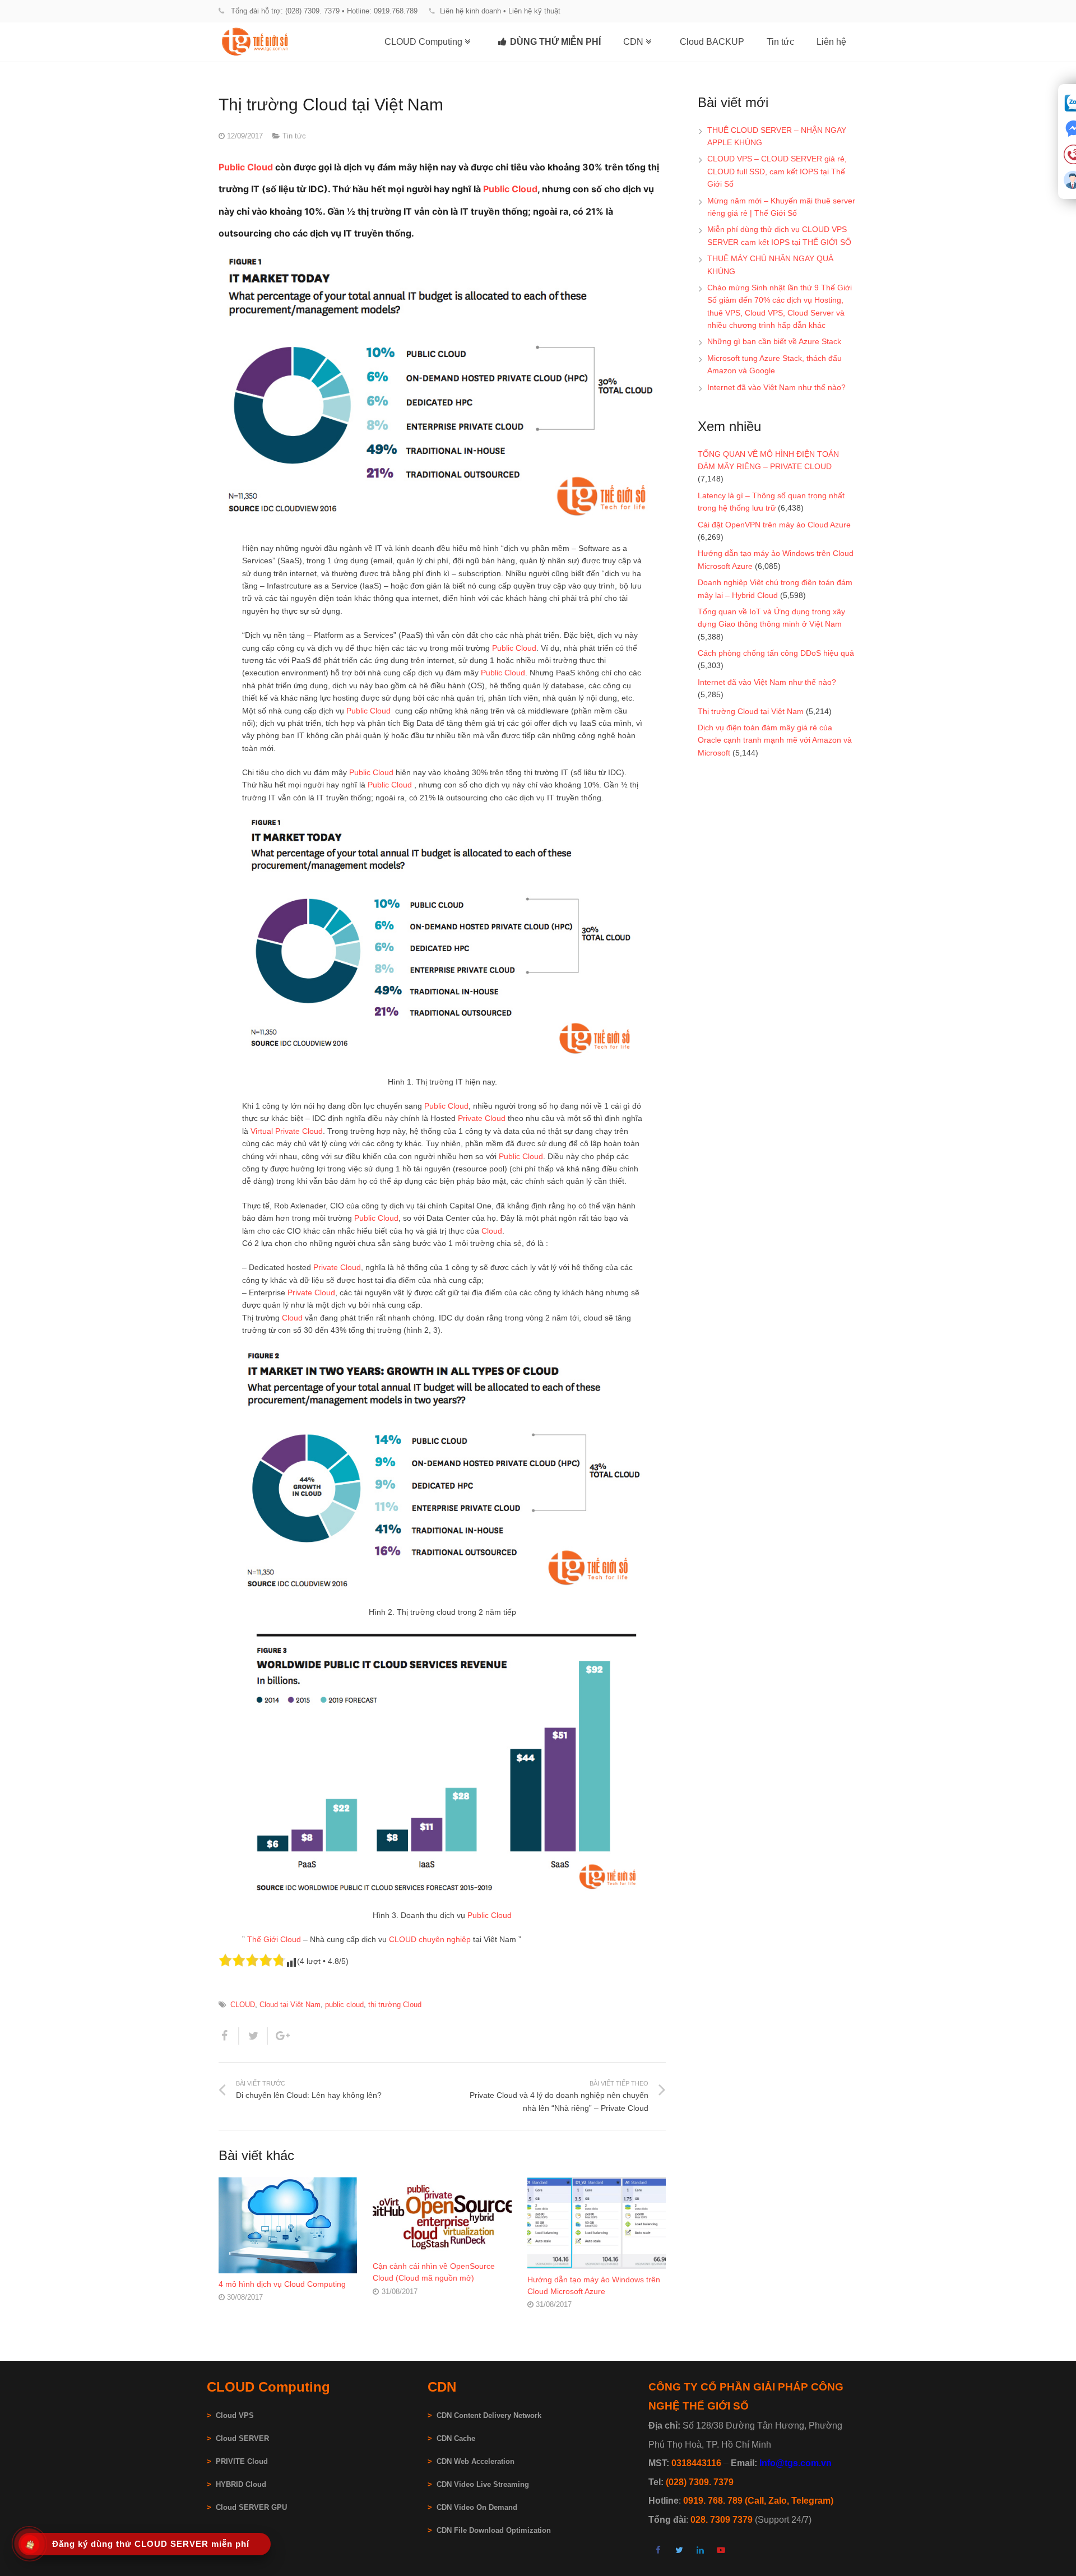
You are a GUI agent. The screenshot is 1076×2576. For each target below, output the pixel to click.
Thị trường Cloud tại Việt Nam (751, 711)
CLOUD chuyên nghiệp (430, 1939)
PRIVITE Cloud (242, 2462)
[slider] (252, 1960)
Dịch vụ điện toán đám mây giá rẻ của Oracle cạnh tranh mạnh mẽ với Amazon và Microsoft (775, 740)
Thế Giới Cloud (274, 1939)
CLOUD (243, 2005)
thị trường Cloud (395, 2005)
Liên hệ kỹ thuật (534, 11)
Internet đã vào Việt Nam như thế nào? (776, 387)
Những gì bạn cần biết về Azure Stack (774, 341)
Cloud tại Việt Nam (290, 2005)
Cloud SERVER (242, 2439)
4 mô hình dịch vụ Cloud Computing (282, 2284)
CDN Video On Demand (477, 2508)
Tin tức (294, 136)
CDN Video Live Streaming (483, 2485)
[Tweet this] (254, 2036)
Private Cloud (482, 1118)
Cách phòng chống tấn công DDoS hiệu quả (776, 653)
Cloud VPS (230, 2416)
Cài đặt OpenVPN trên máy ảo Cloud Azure (774, 525)
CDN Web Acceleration (476, 2462)
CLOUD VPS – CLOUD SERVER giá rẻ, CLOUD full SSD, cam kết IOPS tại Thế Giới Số (777, 171)
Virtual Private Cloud (287, 1131)
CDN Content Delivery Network (489, 2416)
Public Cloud (246, 167)
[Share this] (229, 2036)
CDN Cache (456, 2439)
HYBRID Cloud (241, 2485)
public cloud (344, 2005)
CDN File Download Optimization (494, 2531)
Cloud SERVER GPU (251, 2508)
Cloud (492, 1231)
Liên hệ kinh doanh (470, 11)
